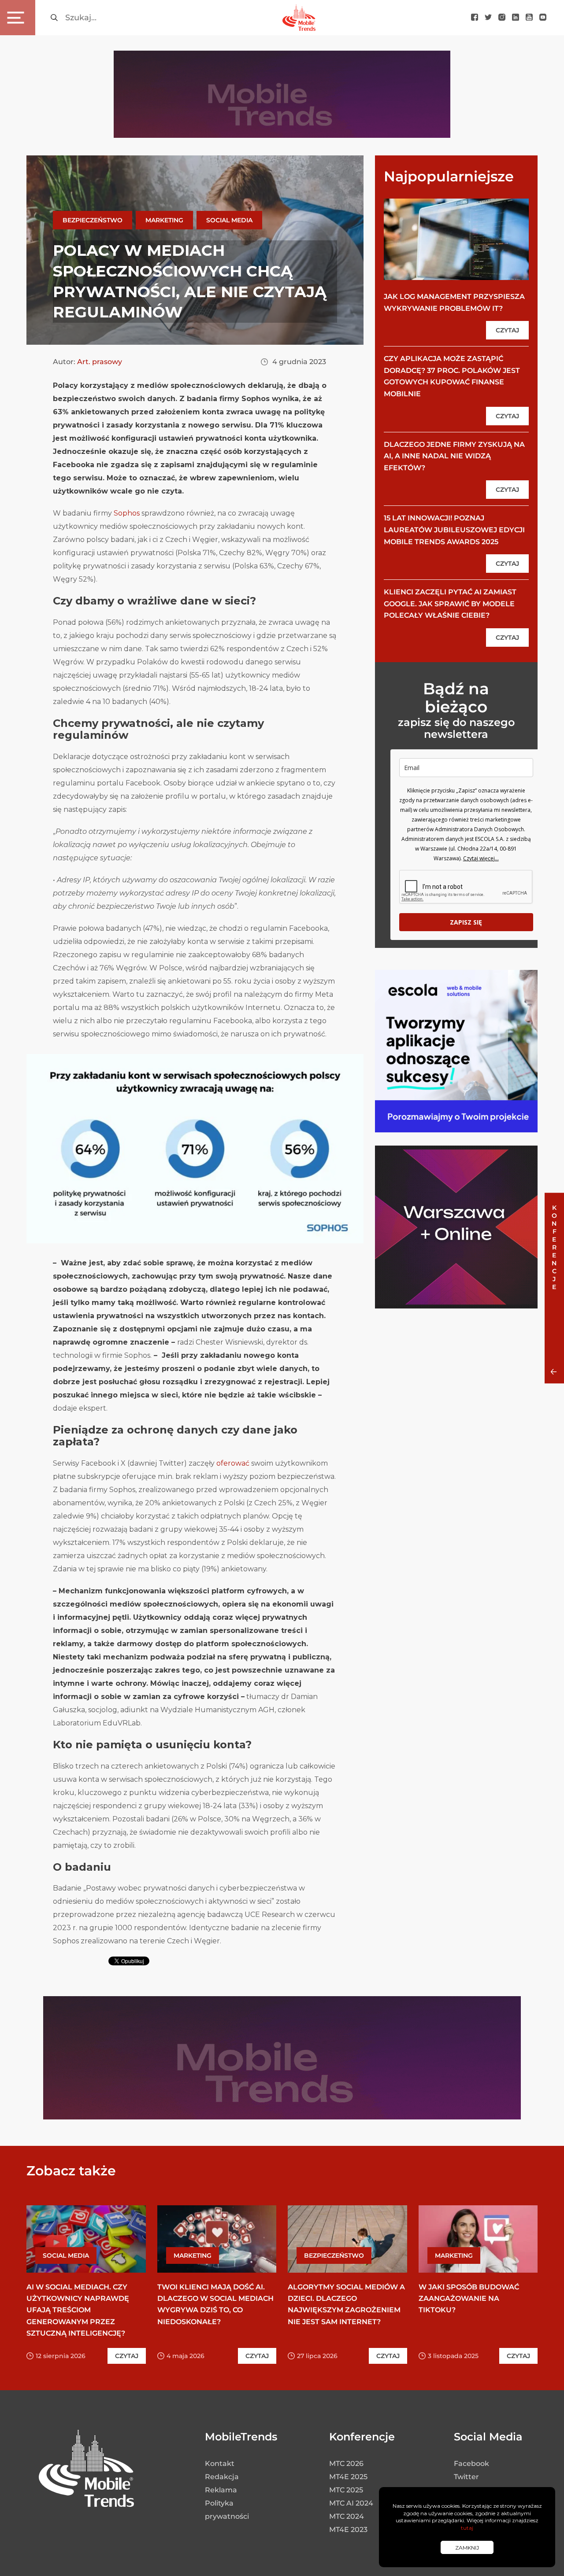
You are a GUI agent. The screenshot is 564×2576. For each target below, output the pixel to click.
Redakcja (222, 2477)
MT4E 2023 (348, 2530)
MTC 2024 (347, 2516)
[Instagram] (502, 18)
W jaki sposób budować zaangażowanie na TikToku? (469, 2298)
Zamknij (467, 2548)
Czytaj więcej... (481, 858)
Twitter (466, 2477)
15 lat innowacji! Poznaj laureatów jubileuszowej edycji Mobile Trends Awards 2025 (454, 530)
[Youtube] (529, 18)
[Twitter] (488, 18)
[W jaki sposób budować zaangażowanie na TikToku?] (478, 2239)
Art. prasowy (100, 362)
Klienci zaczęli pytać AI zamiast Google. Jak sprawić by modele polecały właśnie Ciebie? (450, 604)
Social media (229, 220)
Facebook (471, 2464)
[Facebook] (475, 18)
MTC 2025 (346, 2490)
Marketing (164, 220)
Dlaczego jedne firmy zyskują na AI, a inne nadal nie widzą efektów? (454, 456)
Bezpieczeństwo (93, 220)
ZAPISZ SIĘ (466, 922)
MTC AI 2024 (351, 2503)
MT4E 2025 (348, 2477)
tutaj (467, 2528)
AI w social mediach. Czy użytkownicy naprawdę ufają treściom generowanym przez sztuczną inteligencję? (78, 2310)
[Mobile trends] (299, 17)
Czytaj (507, 330)
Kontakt (220, 2464)
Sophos (127, 513)
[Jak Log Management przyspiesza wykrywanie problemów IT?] (456, 239)
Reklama (221, 2490)
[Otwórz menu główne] (18, 18)
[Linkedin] (516, 18)
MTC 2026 (346, 2464)
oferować (233, 1463)
